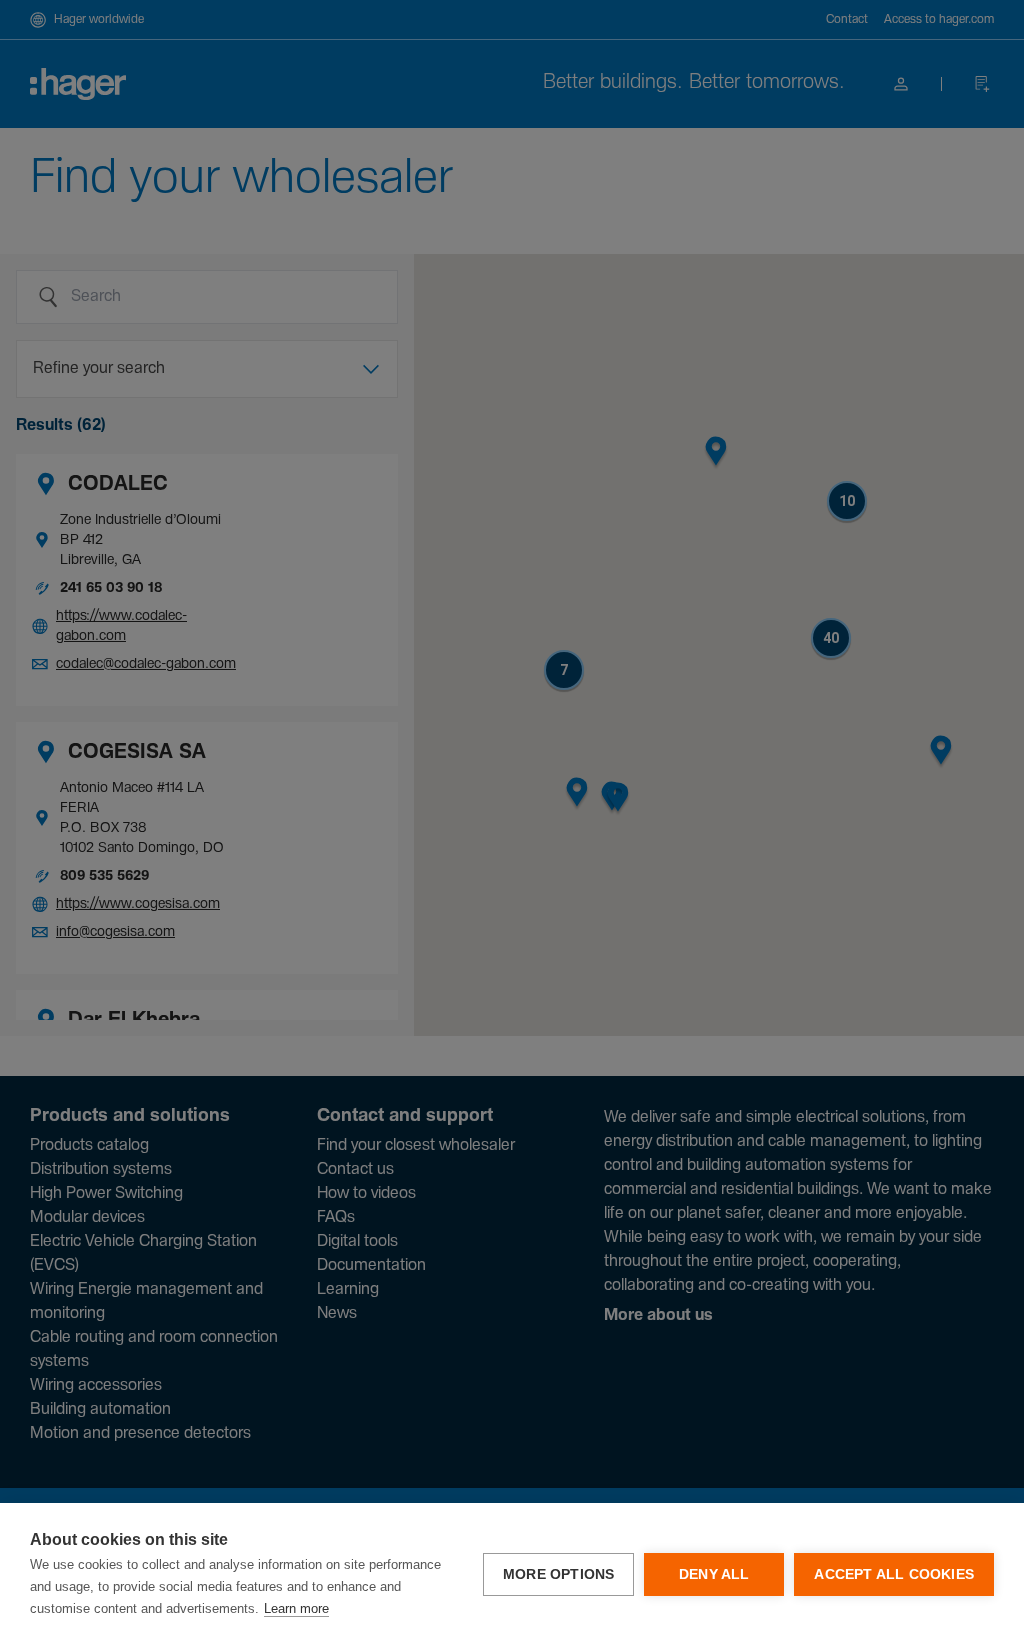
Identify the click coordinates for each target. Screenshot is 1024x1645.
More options (558, 1574)
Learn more (296, 1608)
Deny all (714, 1574)
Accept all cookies (894, 1574)
